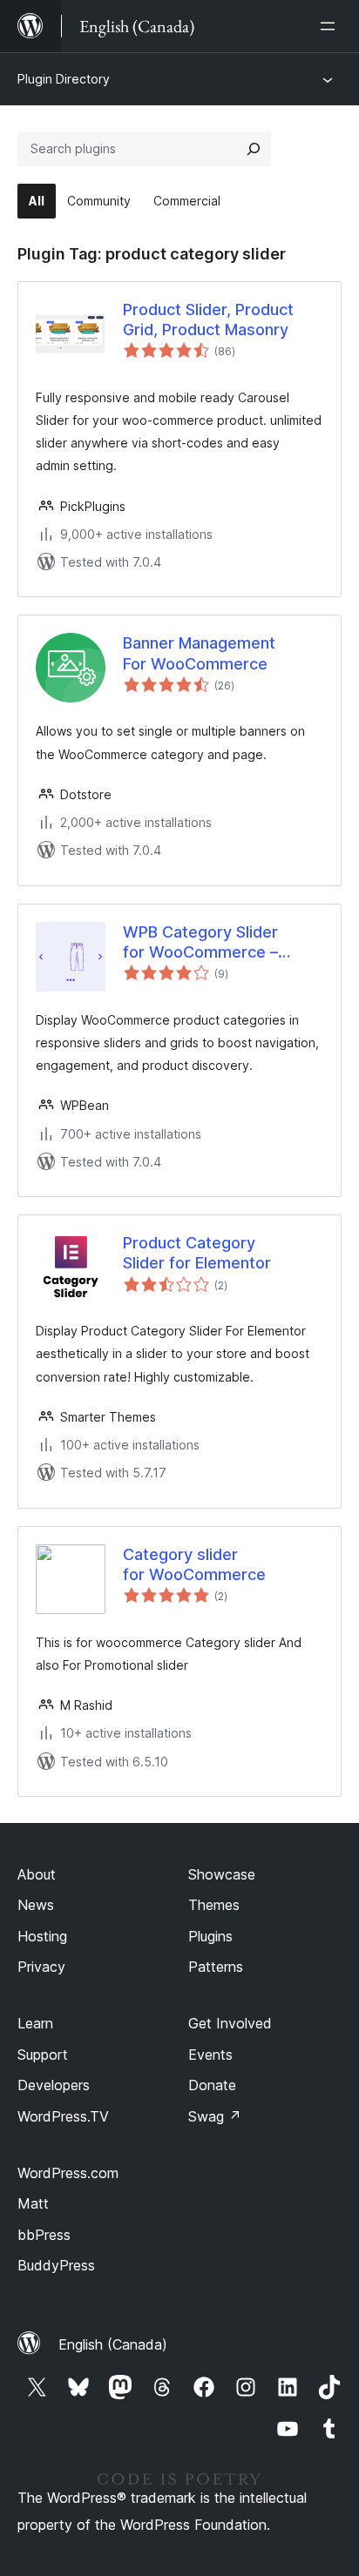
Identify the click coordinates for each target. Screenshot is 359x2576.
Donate (212, 2085)
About (37, 1874)
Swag (215, 2116)
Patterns (216, 1967)
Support (43, 2055)
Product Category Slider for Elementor (197, 1253)
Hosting (42, 1936)
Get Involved (230, 2023)
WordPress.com (68, 2173)
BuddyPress (56, 2265)
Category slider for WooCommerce (194, 1564)
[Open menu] (331, 26)
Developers (54, 2085)
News (36, 1905)
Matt (33, 2203)
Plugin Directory (64, 79)
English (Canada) (113, 2344)
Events (210, 2055)
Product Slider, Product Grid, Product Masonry (208, 319)
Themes (214, 1905)
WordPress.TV (63, 2116)
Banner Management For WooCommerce (199, 653)
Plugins (210, 1936)
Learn (35, 2023)
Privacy (41, 1967)
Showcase (222, 1874)
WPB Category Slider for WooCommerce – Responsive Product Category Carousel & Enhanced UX (200, 943)
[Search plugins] (254, 149)
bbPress (44, 2235)
